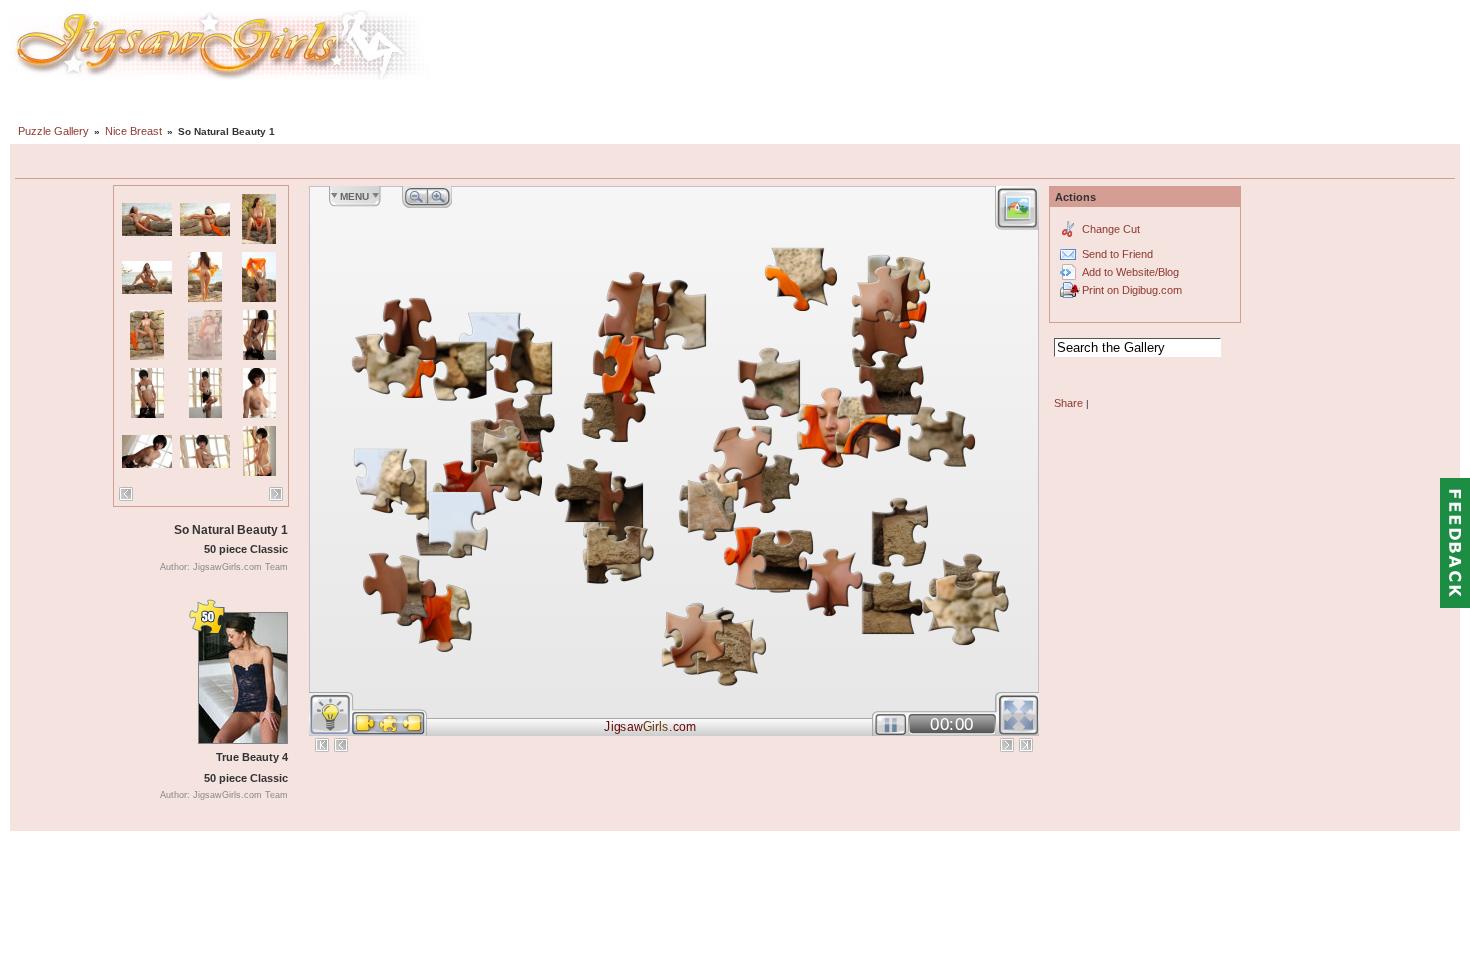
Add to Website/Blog (1130, 272)
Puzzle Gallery (53, 131)
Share (1068, 403)
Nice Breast (133, 131)
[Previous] (126, 494)
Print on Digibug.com (1132, 290)
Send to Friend (1117, 254)
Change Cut (1111, 229)
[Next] (276, 494)
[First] (322, 745)
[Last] (1026, 745)
